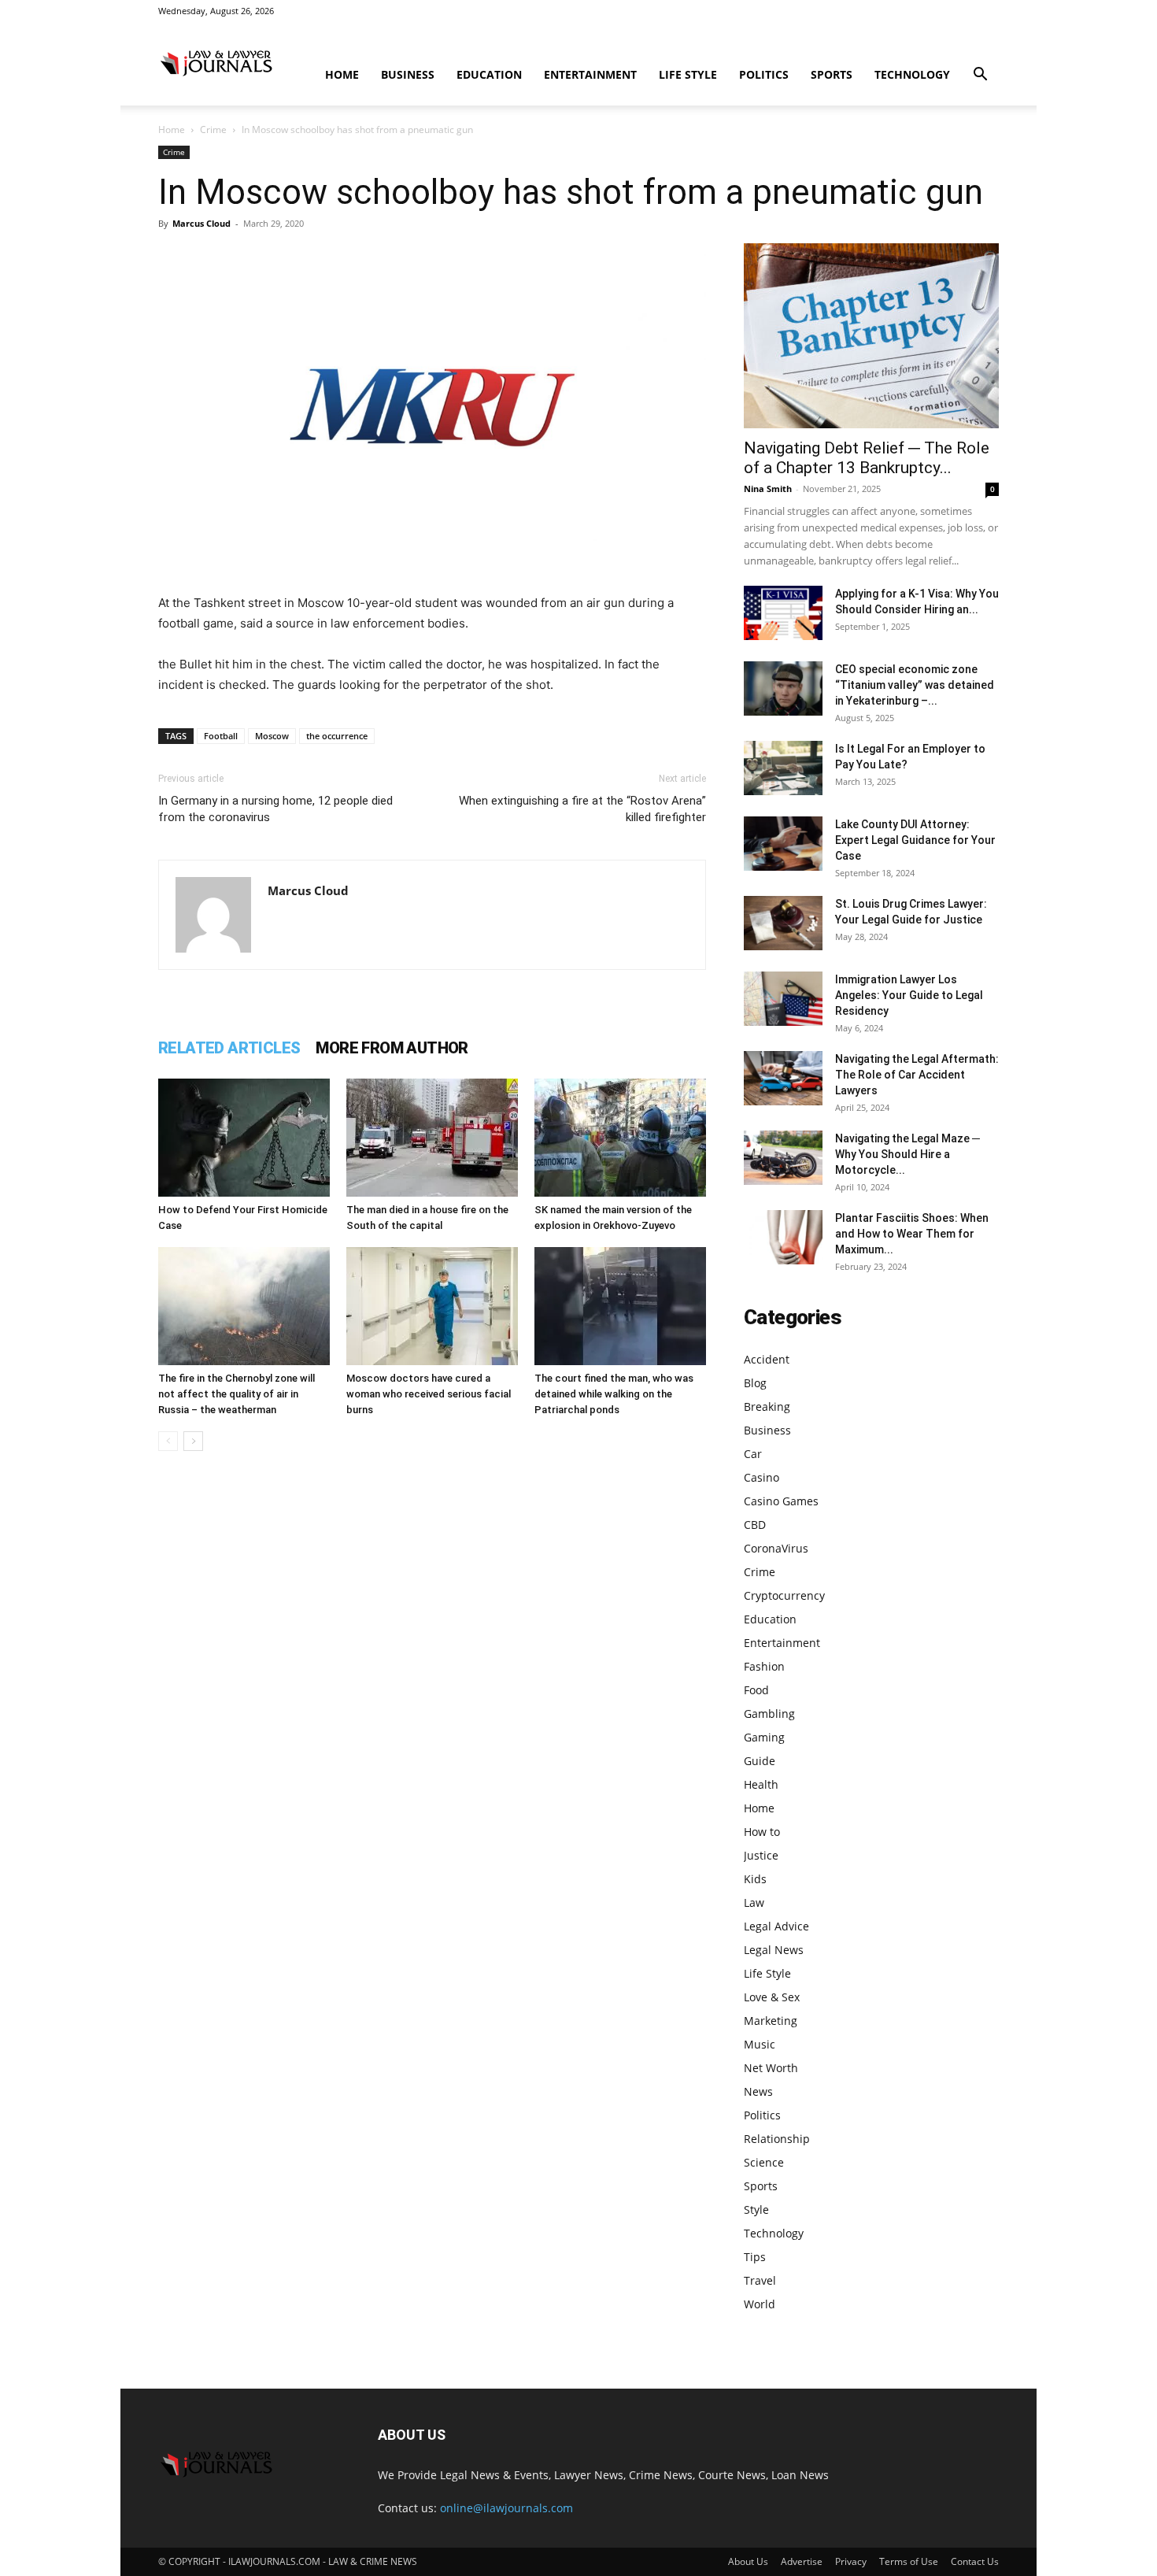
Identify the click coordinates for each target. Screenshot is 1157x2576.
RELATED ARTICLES (229, 1048)
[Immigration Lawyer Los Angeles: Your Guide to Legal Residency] (783, 999)
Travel (760, 2280)
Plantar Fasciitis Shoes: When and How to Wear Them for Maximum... (912, 1234)
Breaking (767, 1406)
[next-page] (193, 1441)
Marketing (771, 2021)
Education (489, 74)
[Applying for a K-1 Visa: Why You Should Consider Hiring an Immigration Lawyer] (783, 613)
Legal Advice (776, 1926)
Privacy (851, 2561)
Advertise (802, 2561)
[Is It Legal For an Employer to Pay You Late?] (783, 768)
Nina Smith (768, 489)
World (760, 2304)
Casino (761, 1477)
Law (754, 1902)
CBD (755, 1525)
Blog (755, 1383)
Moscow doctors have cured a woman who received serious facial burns (429, 1394)
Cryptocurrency (784, 1595)
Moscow (272, 736)
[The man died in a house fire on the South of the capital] (432, 1138)
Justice (761, 1855)
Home (342, 74)
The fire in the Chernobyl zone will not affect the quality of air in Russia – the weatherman (237, 1394)
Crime (213, 130)
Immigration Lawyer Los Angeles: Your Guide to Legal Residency (909, 995)
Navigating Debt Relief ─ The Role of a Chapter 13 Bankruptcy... (867, 458)
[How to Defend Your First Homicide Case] (244, 1138)
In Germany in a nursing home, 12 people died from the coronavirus (275, 809)
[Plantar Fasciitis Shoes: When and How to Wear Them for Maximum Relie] (783, 1237)
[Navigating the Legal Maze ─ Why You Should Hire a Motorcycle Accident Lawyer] (783, 1158)
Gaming (764, 1737)
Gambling (769, 1714)
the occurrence (337, 736)
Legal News (774, 1950)
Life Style (688, 74)
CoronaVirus (776, 1548)
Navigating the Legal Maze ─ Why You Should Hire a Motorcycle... (907, 1154)
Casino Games (781, 1501)
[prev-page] (168, 1441)
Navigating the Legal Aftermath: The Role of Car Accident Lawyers (917, 1075)
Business (408, 74)
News (758, 2091)
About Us (748, 2561)
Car (753, 1454)
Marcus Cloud (201, 223)
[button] (980, 76)
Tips (755, 2257)
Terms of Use (909, 2561)
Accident (767, 1359)
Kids (755, 1879)
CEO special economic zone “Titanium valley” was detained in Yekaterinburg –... (915, 685)
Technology (912, 74)
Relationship (777, 2139)
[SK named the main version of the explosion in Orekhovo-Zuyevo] (620, 1138)
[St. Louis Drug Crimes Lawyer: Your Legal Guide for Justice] (783, 923)
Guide (760, 1761)
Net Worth (771, 2068)
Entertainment (590, 74)
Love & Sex (772, 1997)
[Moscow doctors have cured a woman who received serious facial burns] (432, 1306)
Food (756, 1690)
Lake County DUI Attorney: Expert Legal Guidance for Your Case (915, 840)
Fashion (764, 1666)
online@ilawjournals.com (506, 2508)
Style (756, 2210)
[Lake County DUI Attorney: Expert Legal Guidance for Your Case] (783, 844)
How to (762, 1832)
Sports (832, 74)
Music (760, 2044)
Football (221, 736)
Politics (764, 74)
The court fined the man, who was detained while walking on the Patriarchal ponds (614, 1394)
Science (764, 2162)
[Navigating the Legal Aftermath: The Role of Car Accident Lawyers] (783, 1078)
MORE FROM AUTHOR (392, 1048)
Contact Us (975, 2561)
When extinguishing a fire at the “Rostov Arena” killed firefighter (582, 809)
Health (761, 1784)
